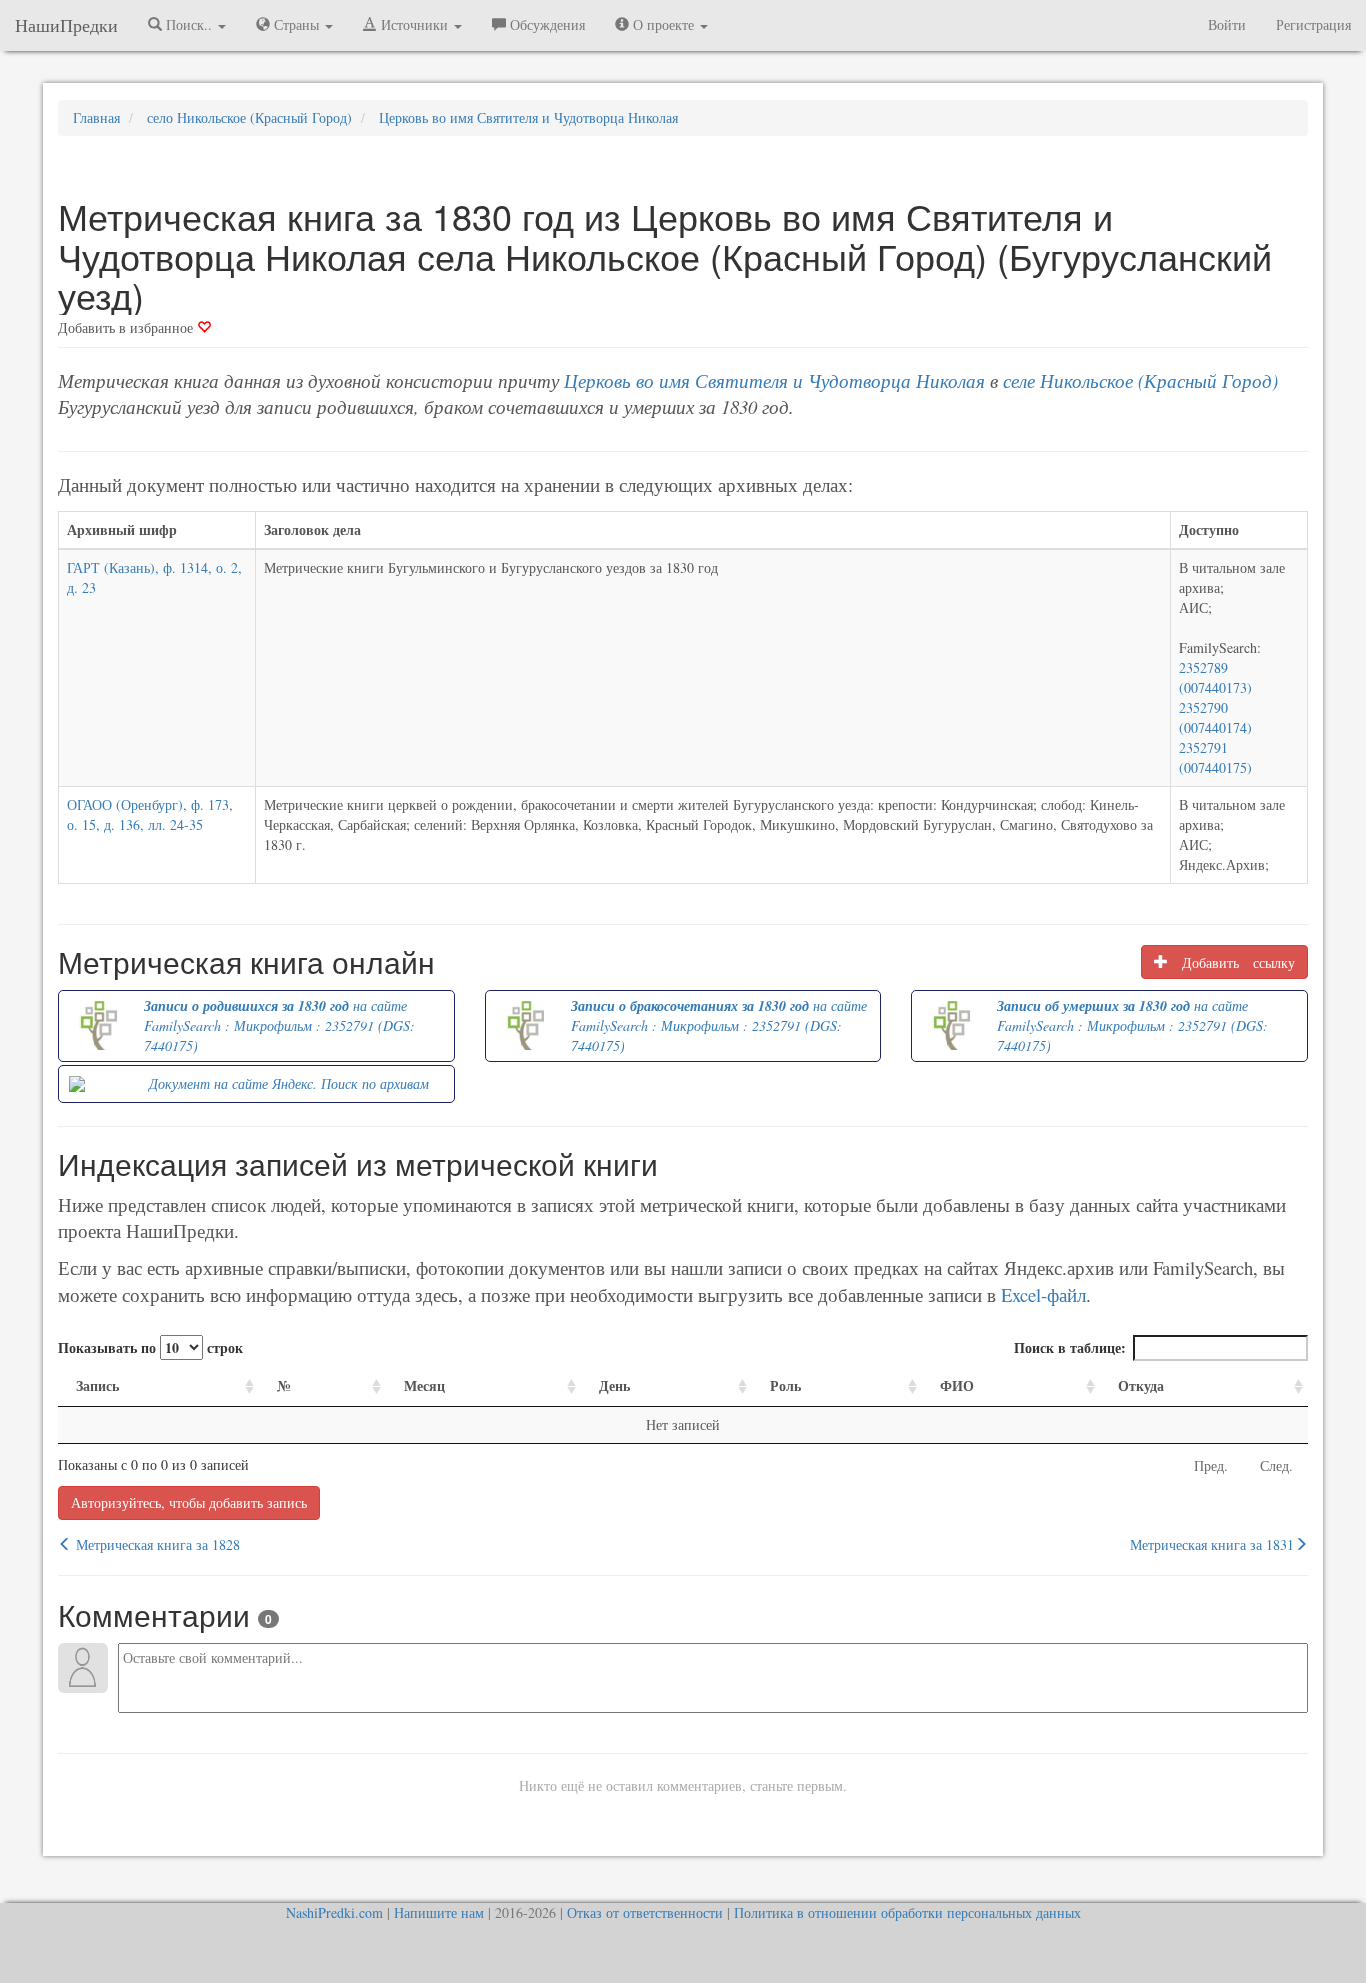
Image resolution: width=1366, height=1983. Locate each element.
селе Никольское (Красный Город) (1140, 380)
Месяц (424, 1385)
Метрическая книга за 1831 (1212, 1544)
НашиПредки (66, 25)
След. (1276, 1465)
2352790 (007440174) (1215, 717)
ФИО (957, 1385)
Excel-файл (1043, 1294)
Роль (785, 1385)
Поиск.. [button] (189, 24)
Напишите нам (439, 1912)
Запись (97, 1385)
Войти (1227, 24)
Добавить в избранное (127, 327)
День (614, 1385)
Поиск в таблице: (1070, 1347)
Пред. (1211, 1465)
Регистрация (1313, 24)
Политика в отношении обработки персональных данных (907, 1912)
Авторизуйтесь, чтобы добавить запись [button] (189, 1502)
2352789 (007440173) (1215, 677)
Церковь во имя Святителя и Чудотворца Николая (774, 380)
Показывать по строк (150, 1347)
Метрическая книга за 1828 (156, 1544)
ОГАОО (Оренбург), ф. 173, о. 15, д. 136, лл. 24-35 (150, 814)
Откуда (1141, 1385)
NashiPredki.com (334, 1912)
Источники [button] (414, 24)
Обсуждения (545, 24)
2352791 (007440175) (1215, 757)
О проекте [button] (663, 24)
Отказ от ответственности (645, 1912)
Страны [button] (296, 24)
